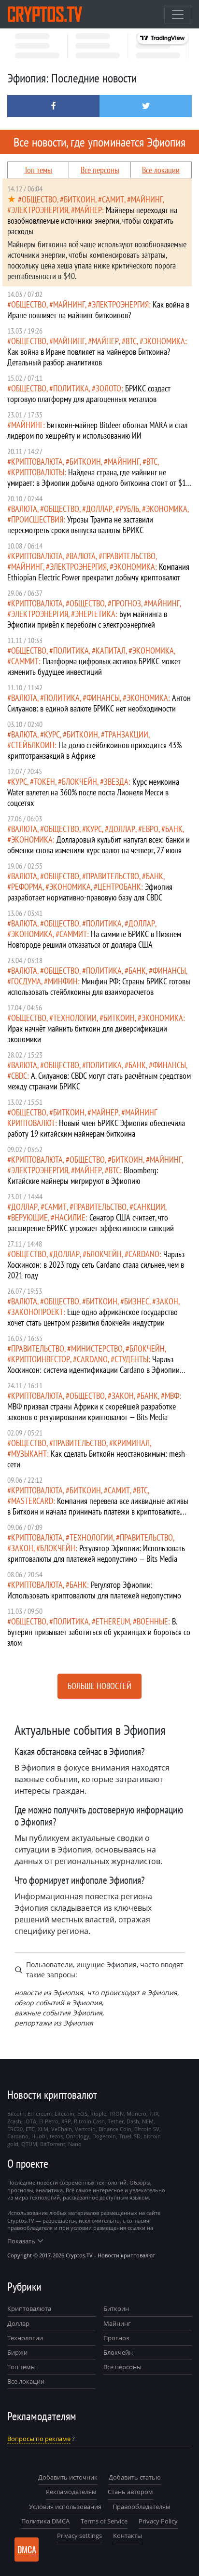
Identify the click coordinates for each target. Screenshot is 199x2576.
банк (174, 829)
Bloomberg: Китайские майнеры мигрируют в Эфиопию (83, 1175)
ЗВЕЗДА (116, 782)
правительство (129, 556)
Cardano (144, 1254)
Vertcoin (85, 2129)
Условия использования (65, 2507)
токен (44, 782)
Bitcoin (16, 2113)
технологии (75, 1018)
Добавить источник (68, 2477)
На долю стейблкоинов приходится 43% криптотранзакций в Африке (94, 750)
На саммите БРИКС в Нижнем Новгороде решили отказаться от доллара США (94, 939)
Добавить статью (135, 2477)
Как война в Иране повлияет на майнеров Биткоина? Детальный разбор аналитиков (89, 357)
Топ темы (38, 170)
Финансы (103, 698)
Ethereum (113, 1621)
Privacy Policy (158, 2521)
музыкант (29, 1454)
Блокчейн (79, 782)
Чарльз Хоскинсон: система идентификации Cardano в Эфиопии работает (93, 1370)
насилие (70, 1217)
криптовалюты (38, 472)
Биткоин (116, 2308)
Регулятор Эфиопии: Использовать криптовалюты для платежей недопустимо (94, 1590)
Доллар (18, 2323)
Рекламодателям (71, 2492)
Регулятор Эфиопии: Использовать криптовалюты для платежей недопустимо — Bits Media (96, 1553)
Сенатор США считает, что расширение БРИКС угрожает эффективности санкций (91, 1223)
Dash (133, 2121)
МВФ (172, 1396)
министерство (97, 1348)
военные (152, 1621)
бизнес (137, 1301)
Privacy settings (79, 2536)
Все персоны (100, 170)
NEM (148, 2121)
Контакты (128, 2536)
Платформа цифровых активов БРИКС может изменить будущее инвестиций (94, 666)
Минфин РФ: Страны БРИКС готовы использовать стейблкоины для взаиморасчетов (99, 986)
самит (113, 199)
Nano (75, 2144)
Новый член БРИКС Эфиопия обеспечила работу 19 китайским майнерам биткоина (96, 1128)
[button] (53, 106)
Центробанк (119, 887)
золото (108, 388)
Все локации (161, 170)
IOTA (30, 2121)
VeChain (62, 2129)
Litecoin (64, 2113)
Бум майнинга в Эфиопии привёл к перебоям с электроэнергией (87, 619)
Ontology (78, 2136)
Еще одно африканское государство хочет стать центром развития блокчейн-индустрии (92, 1317)
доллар (99, 509)
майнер (88, 210)
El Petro (49, 2121)
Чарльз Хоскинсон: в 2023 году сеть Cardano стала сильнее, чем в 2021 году (96, 1265)
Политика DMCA (45, 2521)
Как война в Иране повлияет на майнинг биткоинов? (98, 310)
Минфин (63, 981)
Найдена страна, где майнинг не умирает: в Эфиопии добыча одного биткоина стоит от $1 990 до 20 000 (97, 483)
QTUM (29, 2144)
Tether (116, 2121)
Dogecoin (104, 2136)
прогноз (126, 603)
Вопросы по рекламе (39, 2439)
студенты (131, 1359)
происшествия (37, 519)
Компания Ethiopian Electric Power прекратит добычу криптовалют (98, 572)
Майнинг (117, 2323)
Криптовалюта (29, 2308)
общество (39, 199)
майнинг (147, 199)
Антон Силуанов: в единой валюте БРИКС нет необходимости (99, 703)
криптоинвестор (41, 1359)
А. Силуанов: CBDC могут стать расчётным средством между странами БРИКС (99, 1081)
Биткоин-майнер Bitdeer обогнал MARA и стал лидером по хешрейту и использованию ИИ (97, 430)
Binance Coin (115, 2129)
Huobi (39, 2136)
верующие (29, 1217)
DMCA (27, 2549)
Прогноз (116, 2338)
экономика (164, 341)
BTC (131, 341)
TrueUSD (130, 2136)
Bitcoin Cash (89, 2121)
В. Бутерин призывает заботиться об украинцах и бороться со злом (99, 1632)
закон (167, 1301)
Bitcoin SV (147, 2129)
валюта (24, 509)
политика (71, 388)
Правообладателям (142, 2507)
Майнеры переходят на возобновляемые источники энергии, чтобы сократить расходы (92, 221)
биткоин (79, 199)
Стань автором (130, 2492)
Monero (136, 2113)
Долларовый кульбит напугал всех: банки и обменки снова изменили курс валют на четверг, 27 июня (99, 845)
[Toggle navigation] (178, 14)
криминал (131, 1443)
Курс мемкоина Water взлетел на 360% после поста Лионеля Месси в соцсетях (93, 792)
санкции (149, 1207)
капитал (111, 651)
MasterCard (32, 1501)
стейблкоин (33, 745)
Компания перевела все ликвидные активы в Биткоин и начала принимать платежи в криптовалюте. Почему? (98, 1511)
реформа (27, 887)
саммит (25, 661)
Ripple (98, 2113)
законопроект (37, 1312)
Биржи (17, 2352)
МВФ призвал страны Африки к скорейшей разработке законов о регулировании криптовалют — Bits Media (92, 1412)
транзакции (127, 734)
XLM (43, 2129)
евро (150, 829)
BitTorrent (53, 2144)
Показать (21, 2241)
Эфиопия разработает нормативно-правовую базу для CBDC (90, 892)
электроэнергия (40, 210)
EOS (82, 2113)
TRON (116, 2113)
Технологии (25, 2338)
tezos (56, 2136)
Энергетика (95, 614)
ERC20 (15, 2129)
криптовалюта (37, 462)
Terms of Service (104, 2521)
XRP (66, 2121)
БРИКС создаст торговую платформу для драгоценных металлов (89, 394)
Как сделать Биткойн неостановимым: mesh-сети (97, 1459)
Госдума (26, 981)
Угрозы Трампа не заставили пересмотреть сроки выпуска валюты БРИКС (80, 525)
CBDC (19, 1076)
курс (52, 734)
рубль (129, 509)
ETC (30, 2129)
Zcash (14, 2121)
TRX (154, 2113)
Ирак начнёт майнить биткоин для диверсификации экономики (87, 1034)
